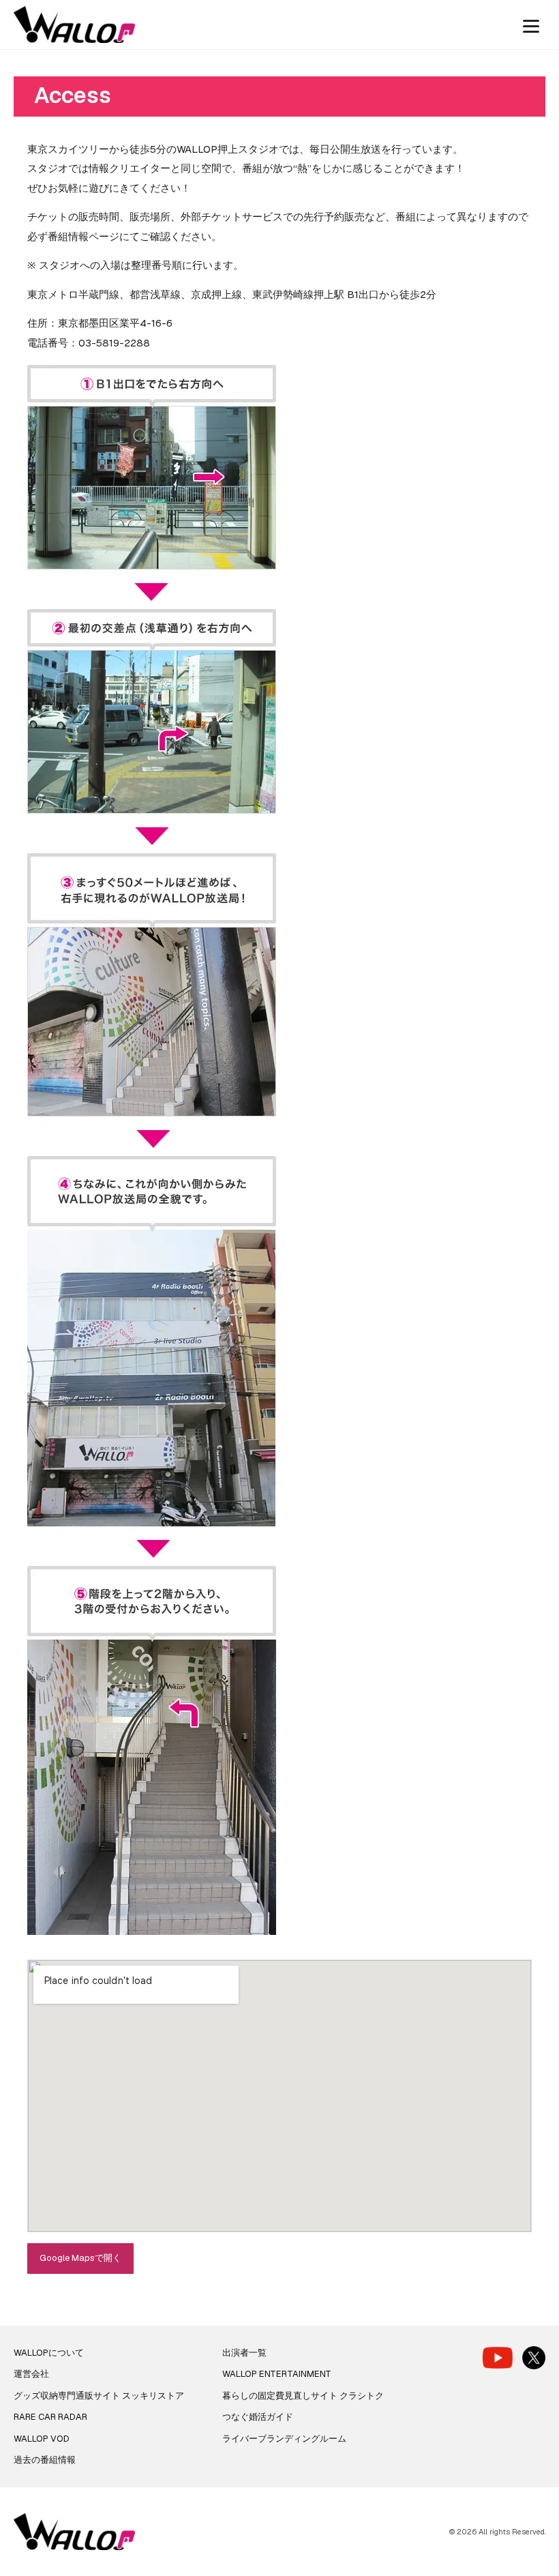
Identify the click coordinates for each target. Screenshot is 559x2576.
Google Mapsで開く (80, 2258)
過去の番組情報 (45, 2460)
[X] (534, 2358)
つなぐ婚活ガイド (258, 2417)
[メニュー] (531, 25)
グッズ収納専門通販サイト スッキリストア (99, 2396)
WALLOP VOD (42, 2439)
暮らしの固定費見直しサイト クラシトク (303, 2396)
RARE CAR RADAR (50, 2417)
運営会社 (31, 2374)
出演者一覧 (244, 2353)
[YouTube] (498, 2357)
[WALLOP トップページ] (74, 25)
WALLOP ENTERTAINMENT (277, 2374)
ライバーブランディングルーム (284, 2439)
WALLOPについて (49, 2353)
